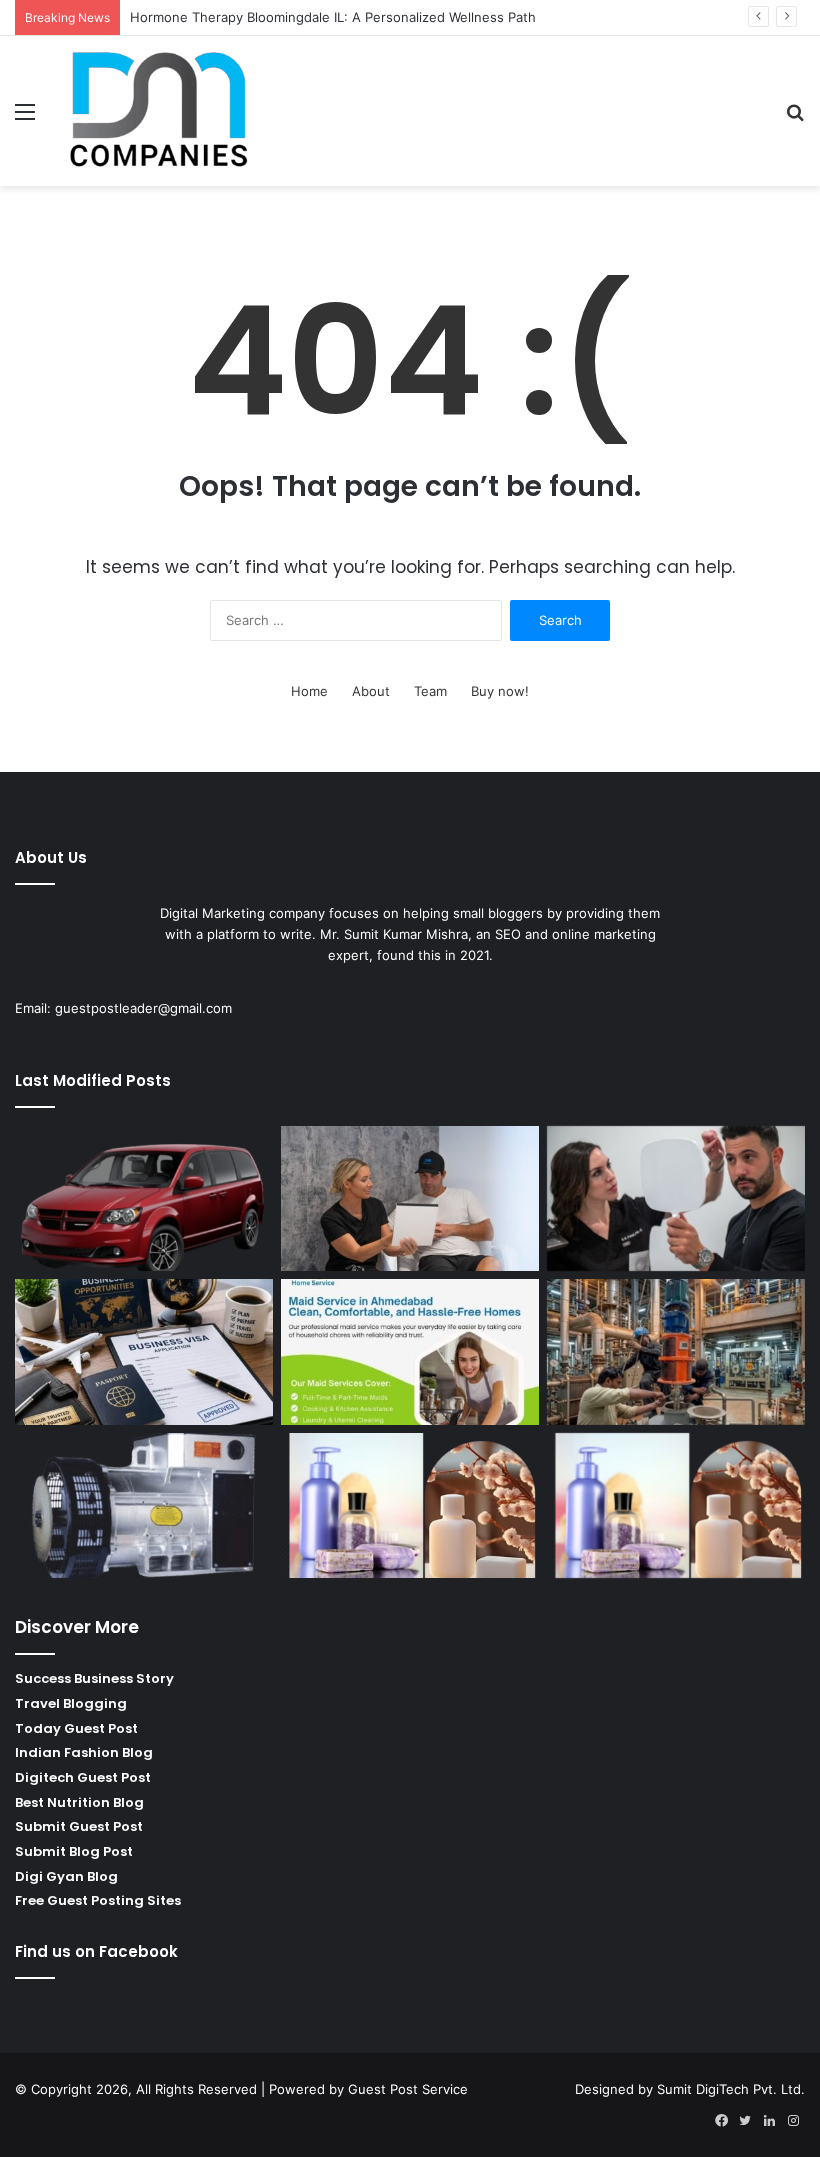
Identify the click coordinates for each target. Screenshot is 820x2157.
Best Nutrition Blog (79, 1802)
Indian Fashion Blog (84, 1752)
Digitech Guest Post (83, 1777)
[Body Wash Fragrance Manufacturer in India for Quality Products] (676, 1506)
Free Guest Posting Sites (98, 1900)
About (371, 691)
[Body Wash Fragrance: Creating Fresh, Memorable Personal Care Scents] (410, 1506)
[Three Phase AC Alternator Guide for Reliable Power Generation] (144, 1506)
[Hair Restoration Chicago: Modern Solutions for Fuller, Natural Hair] (676, 1199)
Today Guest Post (76, 1728)
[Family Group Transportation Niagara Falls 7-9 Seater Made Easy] (144, 1199)
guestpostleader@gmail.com (143, 1008)
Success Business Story (94, 1678)
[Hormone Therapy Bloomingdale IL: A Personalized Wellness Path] (410, 1199)
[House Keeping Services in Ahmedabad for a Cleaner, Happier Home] (410, 1352)
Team (430, 691)
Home (309, 691)
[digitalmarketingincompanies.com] (160, 111)
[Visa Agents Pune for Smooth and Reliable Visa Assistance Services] (144, 1352)
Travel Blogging (71, 1703)
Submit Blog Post (74, 1851)
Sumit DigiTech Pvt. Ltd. (731, 2089)
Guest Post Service (408, 2089)
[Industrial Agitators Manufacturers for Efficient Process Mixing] (676, 1352)
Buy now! (500, 691)
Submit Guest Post (79, 1826)
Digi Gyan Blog (66, 1876)
